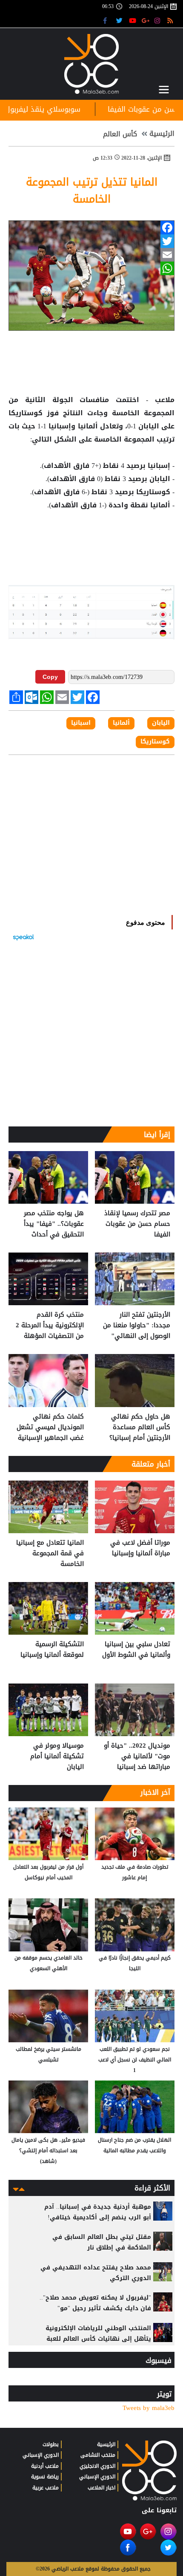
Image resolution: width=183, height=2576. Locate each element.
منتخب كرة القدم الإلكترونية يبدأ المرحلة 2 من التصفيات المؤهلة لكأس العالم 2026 (50, 1325)
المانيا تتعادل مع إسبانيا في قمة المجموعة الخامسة (50, 1553)
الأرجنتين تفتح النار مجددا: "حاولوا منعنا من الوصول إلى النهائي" (137, 1325)
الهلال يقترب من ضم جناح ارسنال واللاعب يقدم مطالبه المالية (134, 2145)
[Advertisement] (91, 539)
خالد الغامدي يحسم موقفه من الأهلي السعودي (49, 1963)
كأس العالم (120, 134)
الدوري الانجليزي (97, 2466)
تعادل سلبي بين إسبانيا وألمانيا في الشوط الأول (136, 1650)
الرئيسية (162, 134)
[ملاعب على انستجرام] (159, 20)
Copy (50, 677)
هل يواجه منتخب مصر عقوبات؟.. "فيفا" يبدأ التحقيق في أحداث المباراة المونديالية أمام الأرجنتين (51, 1224)
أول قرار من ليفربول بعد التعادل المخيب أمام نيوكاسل (48, 1872)
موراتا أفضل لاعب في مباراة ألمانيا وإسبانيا (140, 1548)
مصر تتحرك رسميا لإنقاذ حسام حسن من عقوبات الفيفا (137, 1224)
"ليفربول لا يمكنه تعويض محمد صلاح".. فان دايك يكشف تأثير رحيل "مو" (95, 2303)
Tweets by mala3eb (149, 2408)
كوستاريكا (28, 413)
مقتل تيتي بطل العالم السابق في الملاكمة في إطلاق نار (102, 2242)
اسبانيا (81, 723)
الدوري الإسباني (97, 2477)
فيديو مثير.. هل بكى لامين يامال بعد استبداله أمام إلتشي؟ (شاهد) (48, 2151)
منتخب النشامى (98, 2455)
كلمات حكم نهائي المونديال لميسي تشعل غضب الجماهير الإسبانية (50, 1427)
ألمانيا (87, 426)
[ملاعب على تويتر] (120, 20)
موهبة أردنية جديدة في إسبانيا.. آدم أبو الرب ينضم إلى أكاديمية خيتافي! (98, 2212)
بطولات (51, 2444)
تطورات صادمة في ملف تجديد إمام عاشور (135, 1872)
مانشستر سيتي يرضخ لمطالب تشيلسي (49, 2054)
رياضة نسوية (45, 2477)
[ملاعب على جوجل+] (146, 20)
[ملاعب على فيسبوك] (107, 20)
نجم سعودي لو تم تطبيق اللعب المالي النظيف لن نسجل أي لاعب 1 (135, 2060)
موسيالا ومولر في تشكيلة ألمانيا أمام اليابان (57, 1756)
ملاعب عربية (46, 2488)
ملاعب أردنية (45, 2466)
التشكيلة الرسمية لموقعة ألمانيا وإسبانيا (52, 1650)
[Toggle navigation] (164, 90)
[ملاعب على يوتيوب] (133, 20)
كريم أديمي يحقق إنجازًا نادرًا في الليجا (135, 1963)
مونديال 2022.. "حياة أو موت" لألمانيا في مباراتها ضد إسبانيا (137, 1756)
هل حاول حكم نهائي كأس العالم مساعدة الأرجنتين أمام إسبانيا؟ (140, 1427)
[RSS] (171, 20)
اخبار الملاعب (102, 2488)
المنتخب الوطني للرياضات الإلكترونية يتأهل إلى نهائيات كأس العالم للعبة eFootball (98, 2339)
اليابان (149, 426)
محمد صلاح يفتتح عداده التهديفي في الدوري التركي (96, 2273)
